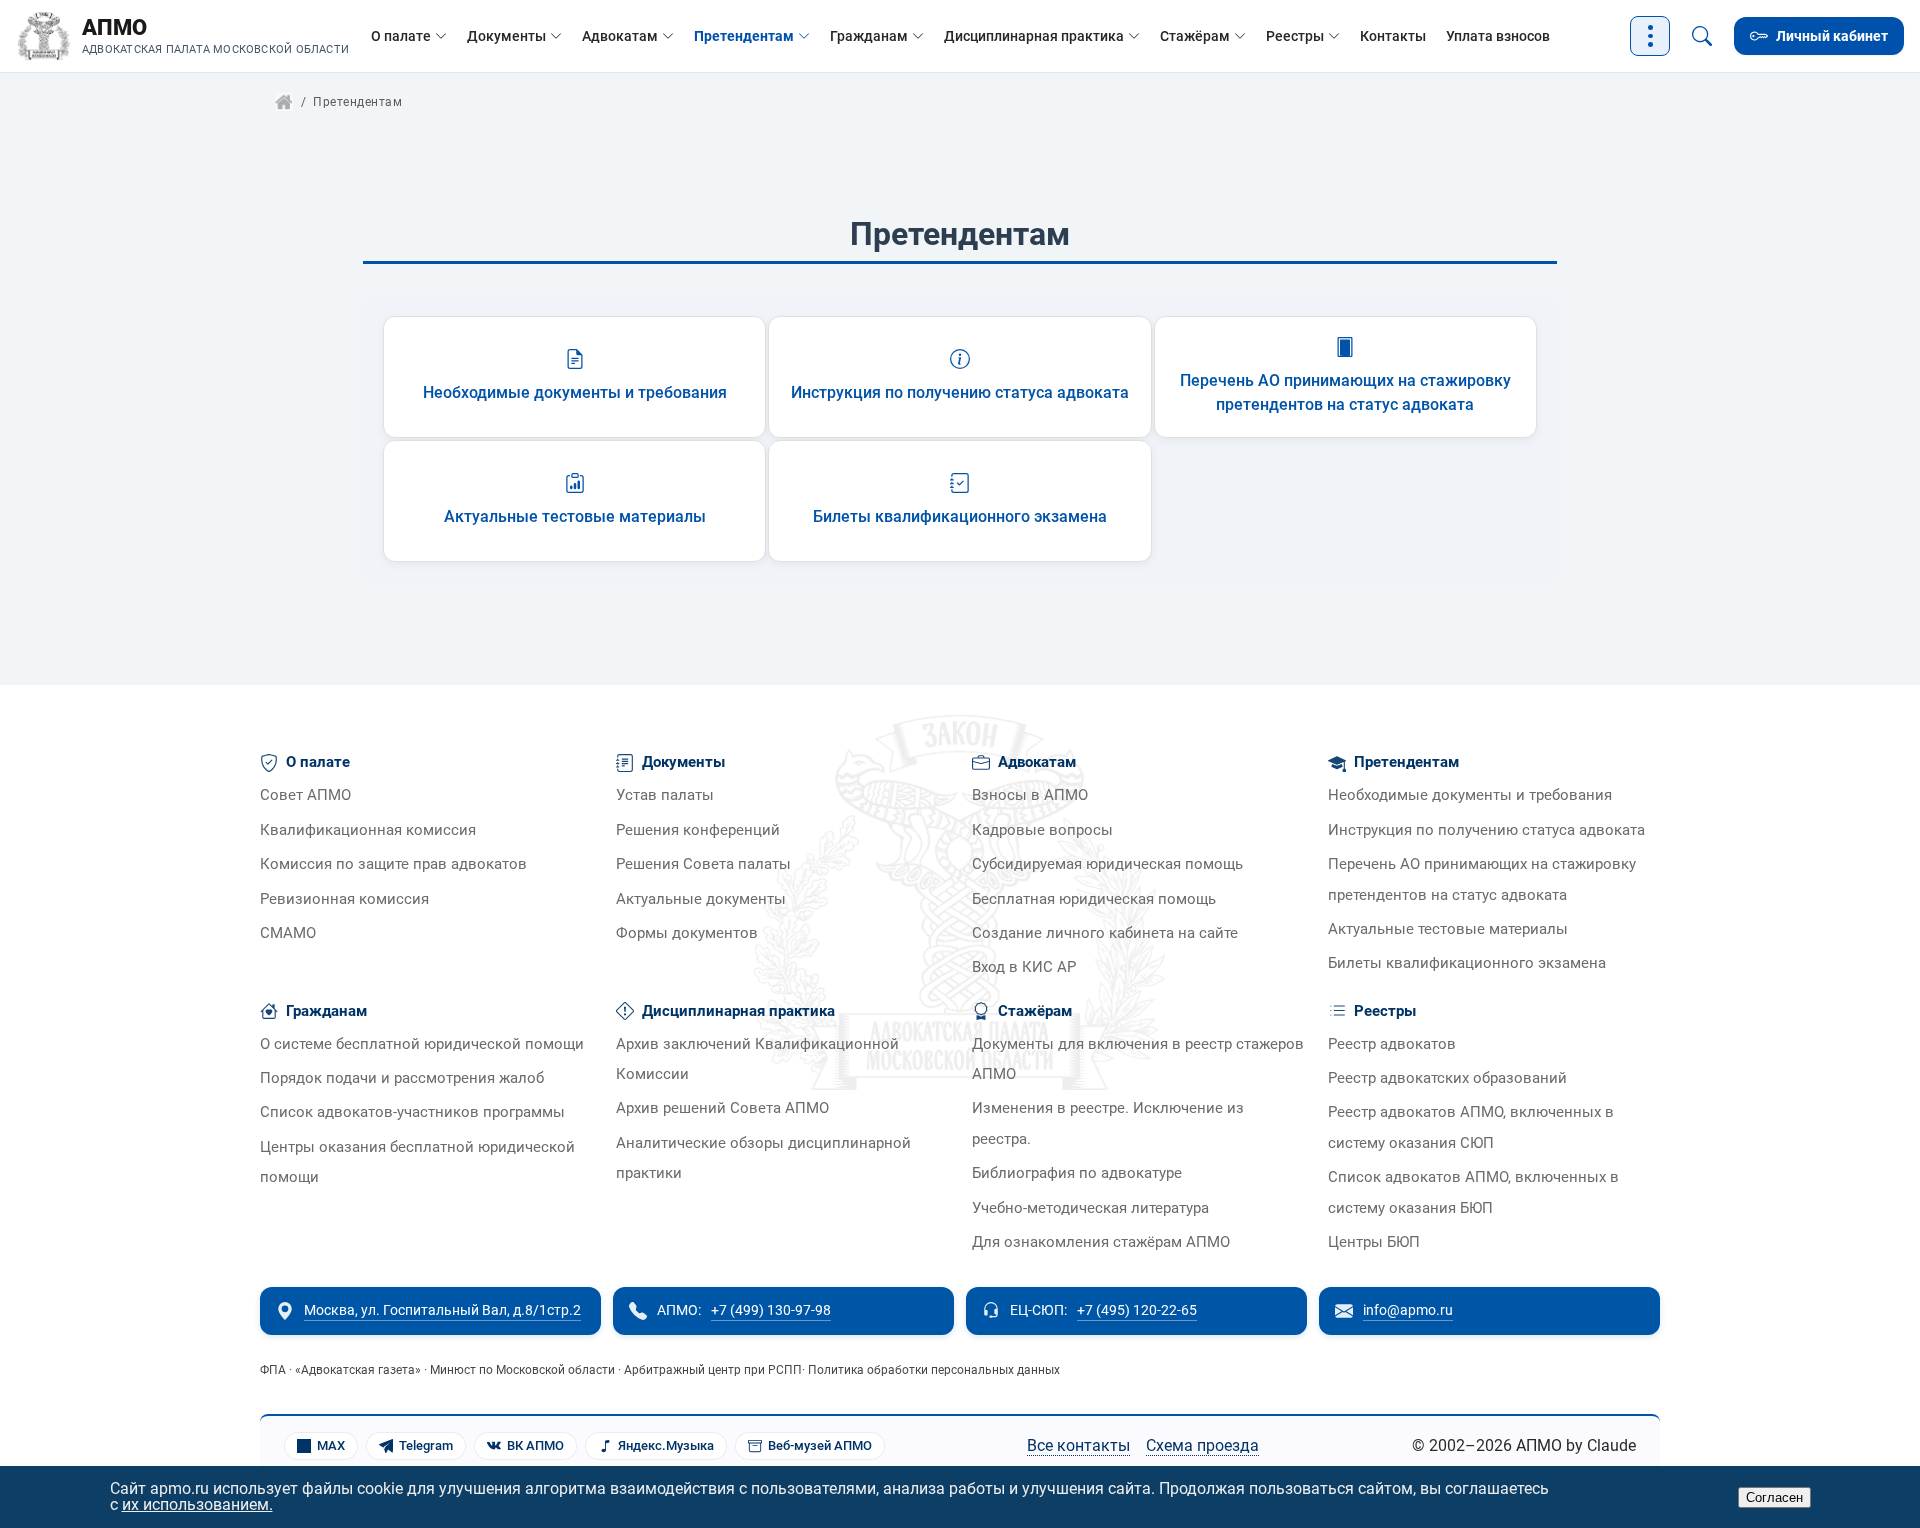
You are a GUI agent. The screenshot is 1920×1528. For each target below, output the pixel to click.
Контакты (1393, 36)
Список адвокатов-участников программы (412, 1112)
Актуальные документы (701, 899)
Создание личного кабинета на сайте (1105, 933)
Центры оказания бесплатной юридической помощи (417, 1162)
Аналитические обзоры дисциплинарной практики (763, 1158)
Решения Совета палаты (703, 864)
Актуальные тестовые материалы (1448, 929)
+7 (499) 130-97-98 (771, 1310)
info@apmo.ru (1408, 1310)
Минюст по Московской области (522, 1370)
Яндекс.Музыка (666, 1445)
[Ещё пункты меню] (1650, 36)
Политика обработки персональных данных (934, 1370)
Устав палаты (665, 795)
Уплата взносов (1498, 36)
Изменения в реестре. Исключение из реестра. (1108, 1123)
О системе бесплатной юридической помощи (422, 1044)
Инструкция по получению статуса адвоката (1486, 830)
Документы (506, 36)
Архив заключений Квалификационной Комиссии (757, 1059)
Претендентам (744, 36)
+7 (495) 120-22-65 (1137, 1310)
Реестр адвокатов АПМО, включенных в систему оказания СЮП (1471, 1127)
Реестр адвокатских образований (1447, 1078)
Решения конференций (698, 830)
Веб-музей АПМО (820, 1445)
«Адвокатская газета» (358, 1370)
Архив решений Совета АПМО (722, 1108)
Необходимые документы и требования (1470, 795)
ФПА (273, 1370)
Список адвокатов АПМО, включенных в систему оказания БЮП (1473, 1192)
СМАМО (288, 933)
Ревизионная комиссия (344, 899)
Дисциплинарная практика (1034, 36)
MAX (331, 1445)
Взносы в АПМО (1030, 795)
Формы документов (687, 933)
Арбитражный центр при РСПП (713, 1370)
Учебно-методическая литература (1090, 1208)
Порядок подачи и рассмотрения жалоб (402, 1078)
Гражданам (869, 36)
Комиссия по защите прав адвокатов (393, 864)
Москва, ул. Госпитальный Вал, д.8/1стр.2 (442, 1310)
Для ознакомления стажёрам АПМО (1101, 1242)
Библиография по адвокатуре (1077, 1173)
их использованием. (197, 1504)
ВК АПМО (535, 1445)
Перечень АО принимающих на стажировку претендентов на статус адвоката (1482, 879)
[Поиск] (1702, 36)
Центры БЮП (1374, 1242)
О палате (401, 36)
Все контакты (1078, 1445)
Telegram (426, 1445)
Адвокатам (620, 36)
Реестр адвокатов (1392, 1044)
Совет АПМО (305, 795)
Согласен (1774, 1497)
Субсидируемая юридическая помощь (1107, 864)
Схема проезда (1202, 1445)
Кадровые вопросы (1042, 830)
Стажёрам (1195, 36)
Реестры (1295, 36)
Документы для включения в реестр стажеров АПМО (1138, 1059)
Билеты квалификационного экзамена (1467, 963)
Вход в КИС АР (1024, 967)
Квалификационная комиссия (368, 830)
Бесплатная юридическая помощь (1094, 899)
